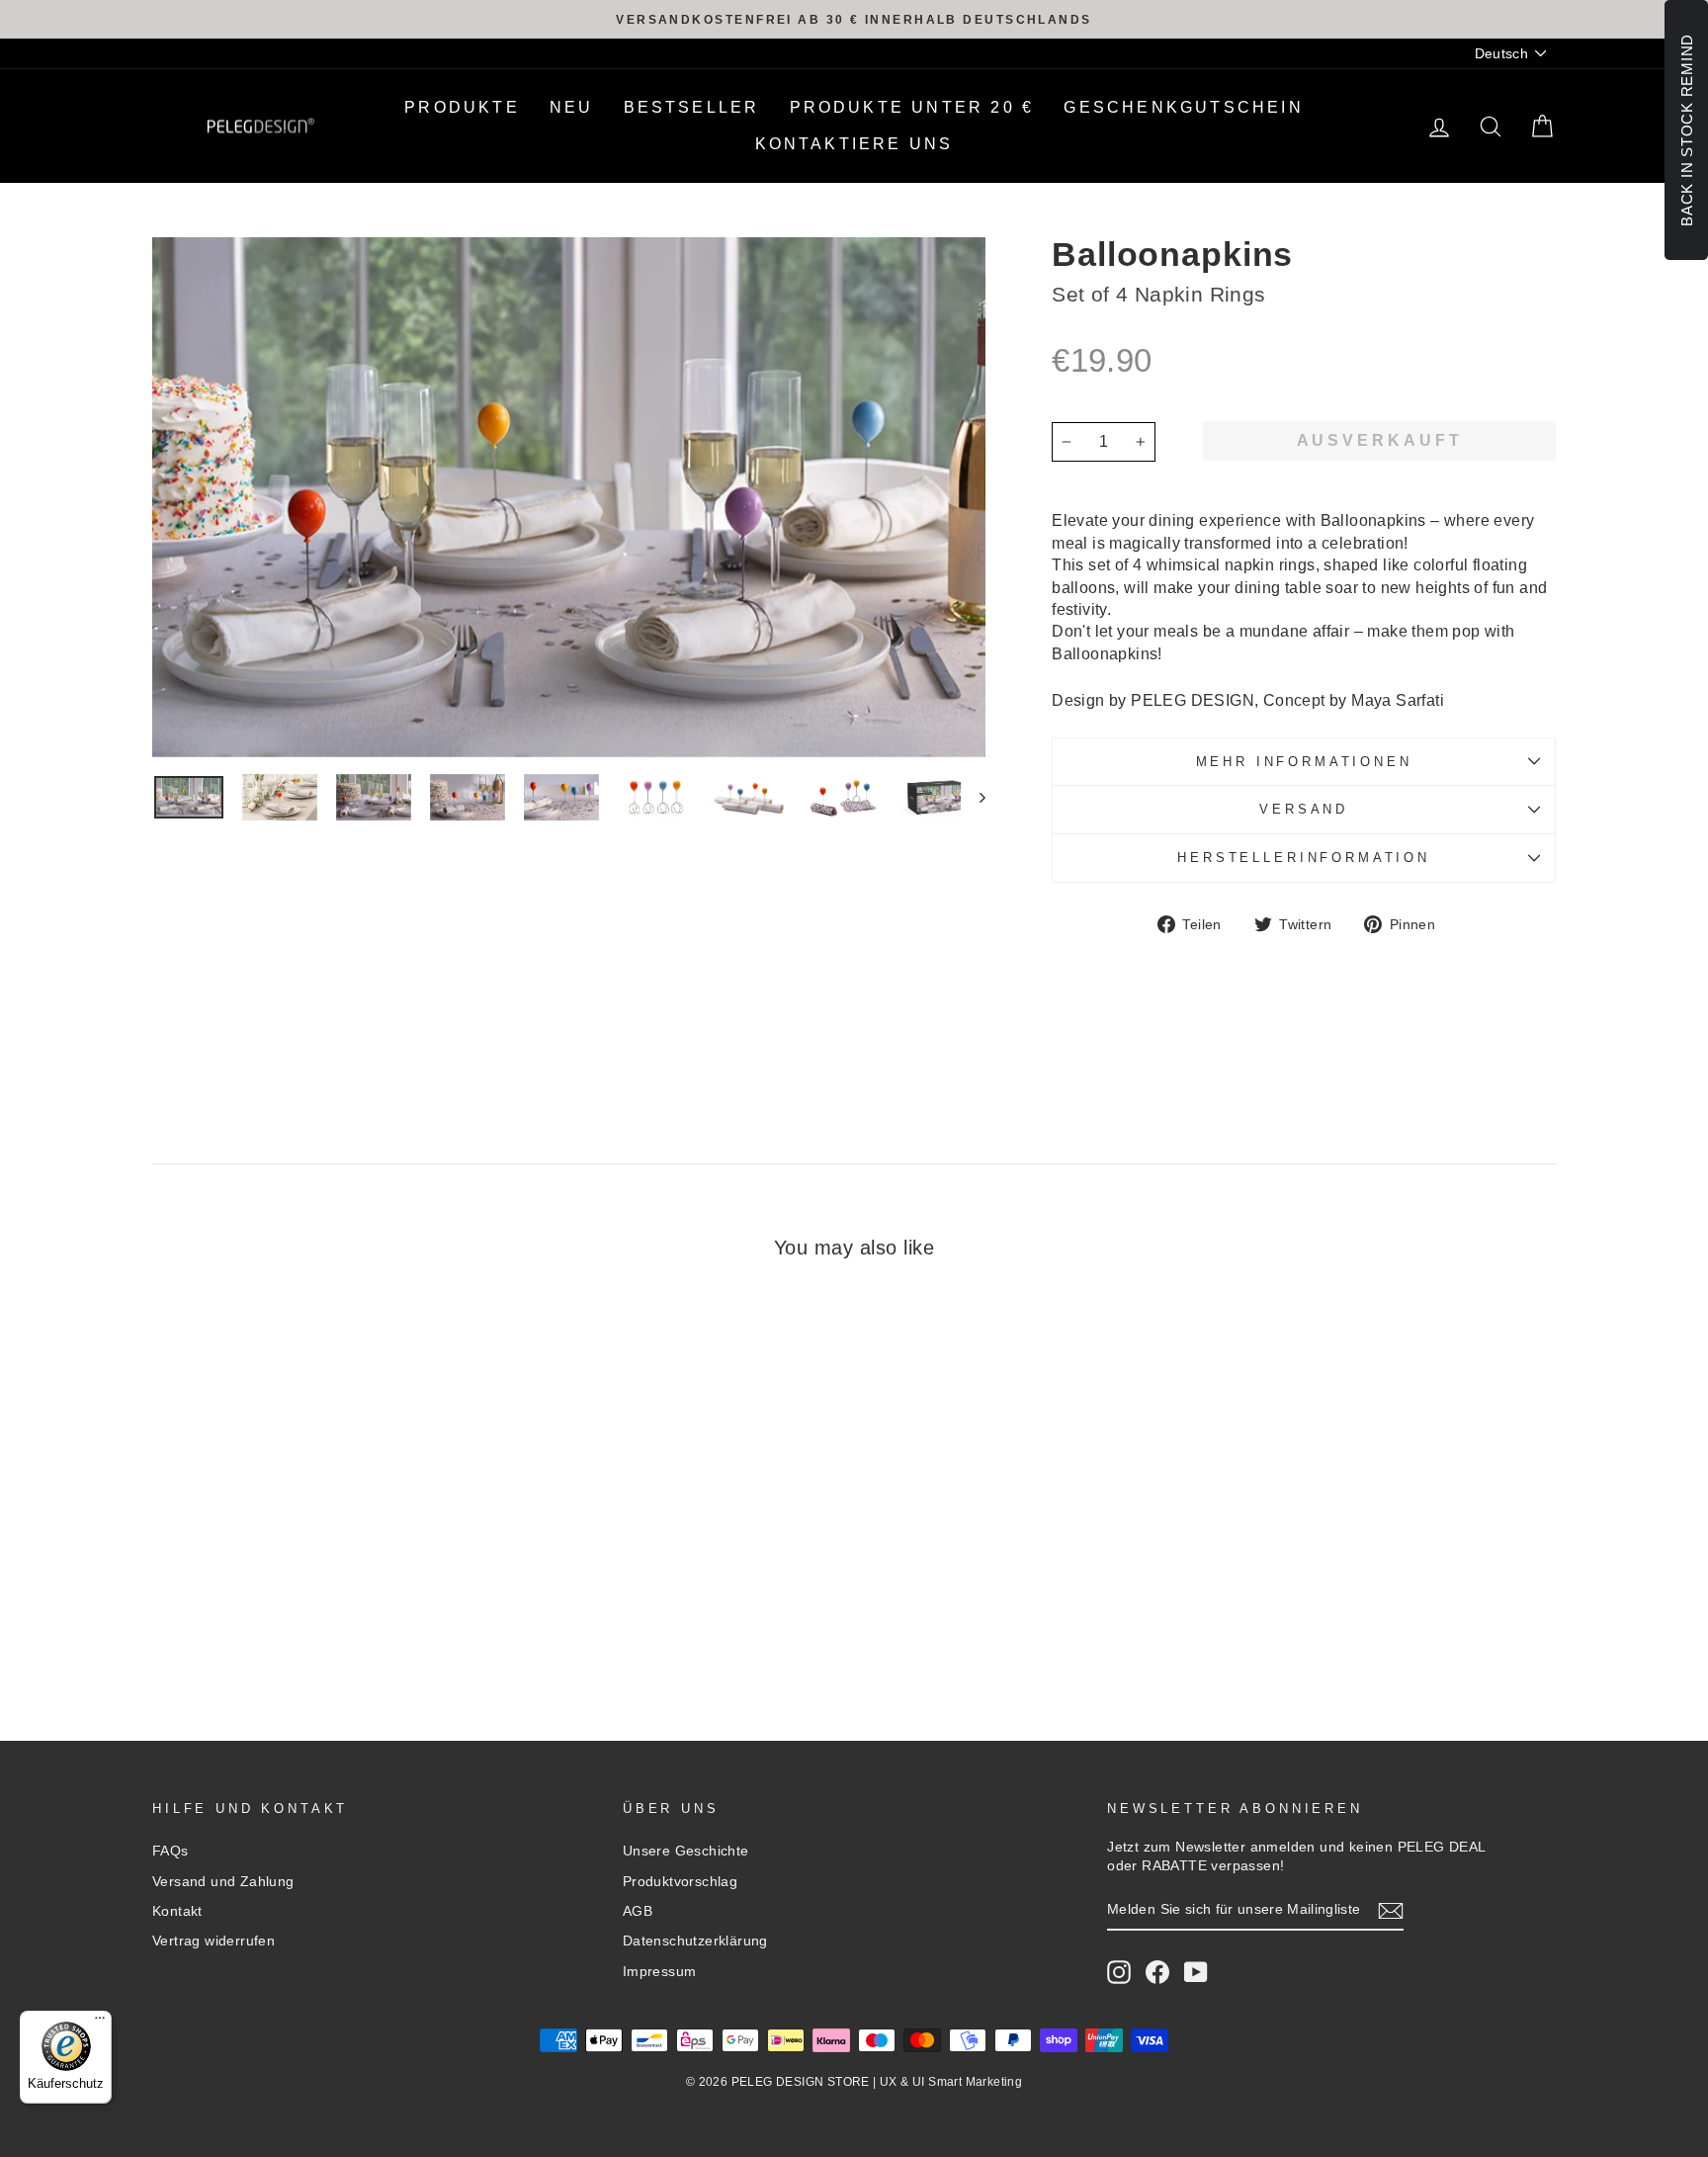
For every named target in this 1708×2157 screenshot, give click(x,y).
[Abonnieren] (1391, 1911)
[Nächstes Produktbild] (973, 797)
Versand (1304, 809)
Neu (572, 107)
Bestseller (692, 107)
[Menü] (100, 2023)
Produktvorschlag (680, 1882)
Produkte (462, 107)
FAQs (171, 1851)
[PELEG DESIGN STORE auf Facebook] (1157, 1972)
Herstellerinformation (1304, 858)
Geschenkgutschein (1183, 107)
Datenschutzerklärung (695, 1941)
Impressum (660, 1972)
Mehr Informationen (1304, 762)
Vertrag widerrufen (213, 1941)
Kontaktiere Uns (854, 144)
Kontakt (177, 1911)
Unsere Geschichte (686, 1851)
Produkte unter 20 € (912, 107)
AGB (638, 1911)
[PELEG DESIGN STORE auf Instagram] (1119, 1972)
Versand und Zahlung (223, 1882)
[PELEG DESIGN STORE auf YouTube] (1196, 1972)
